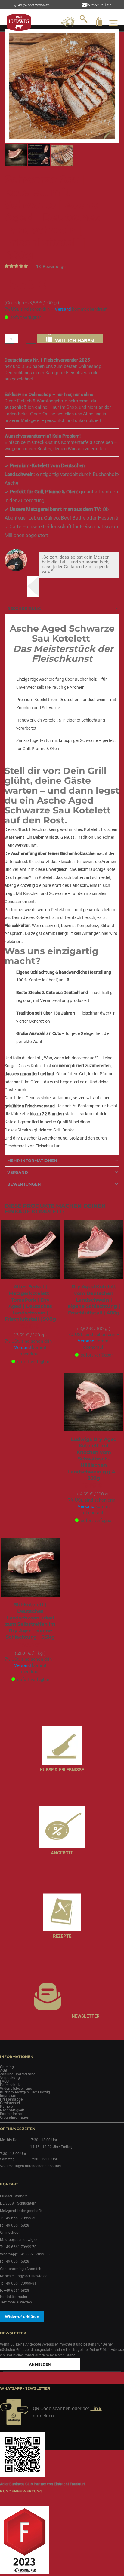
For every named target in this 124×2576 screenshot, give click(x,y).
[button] (16, 169)
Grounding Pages (14, 2131)
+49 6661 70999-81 (20, 2297)
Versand (63, 323)
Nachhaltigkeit (12, 2124)
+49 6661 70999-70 (20, 2261)
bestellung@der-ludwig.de (26, 2290)
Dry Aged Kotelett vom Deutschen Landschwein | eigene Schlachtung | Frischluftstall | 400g (94, 1313)
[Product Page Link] (30, 1264)
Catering (7, 2081)
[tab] (62, 622)
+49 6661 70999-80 (20, 2232)
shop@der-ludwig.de (22, 2254)
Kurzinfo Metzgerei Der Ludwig (25, 2106)
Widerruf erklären (22, 2330)
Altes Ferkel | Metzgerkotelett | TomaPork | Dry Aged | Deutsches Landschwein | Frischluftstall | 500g (30, 1317)
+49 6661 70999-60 (36, 2268)
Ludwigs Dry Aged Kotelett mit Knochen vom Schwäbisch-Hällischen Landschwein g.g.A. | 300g (94, 1473)
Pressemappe (11, 2113)
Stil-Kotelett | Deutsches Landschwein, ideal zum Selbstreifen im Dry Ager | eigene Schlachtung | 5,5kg (30, 1635)
